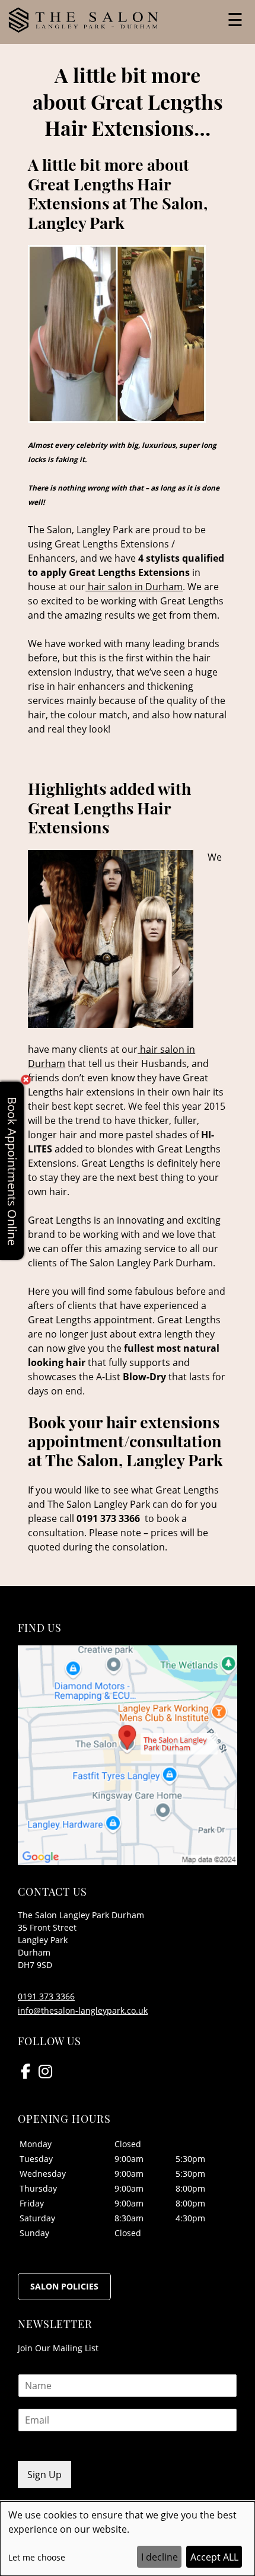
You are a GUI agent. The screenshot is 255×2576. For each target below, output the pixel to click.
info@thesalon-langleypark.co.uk (83, 2010)
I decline (160, 2557)
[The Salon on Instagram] (45, 2071)
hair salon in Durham (134, 587)
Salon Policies (64, 2286)
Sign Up (44, 2475)
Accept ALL (214, 2557)
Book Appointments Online (12, 1171)
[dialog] (128, 2539)
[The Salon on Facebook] (26, 2071)
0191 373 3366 (46, 1996)
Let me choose (37, 2557)
